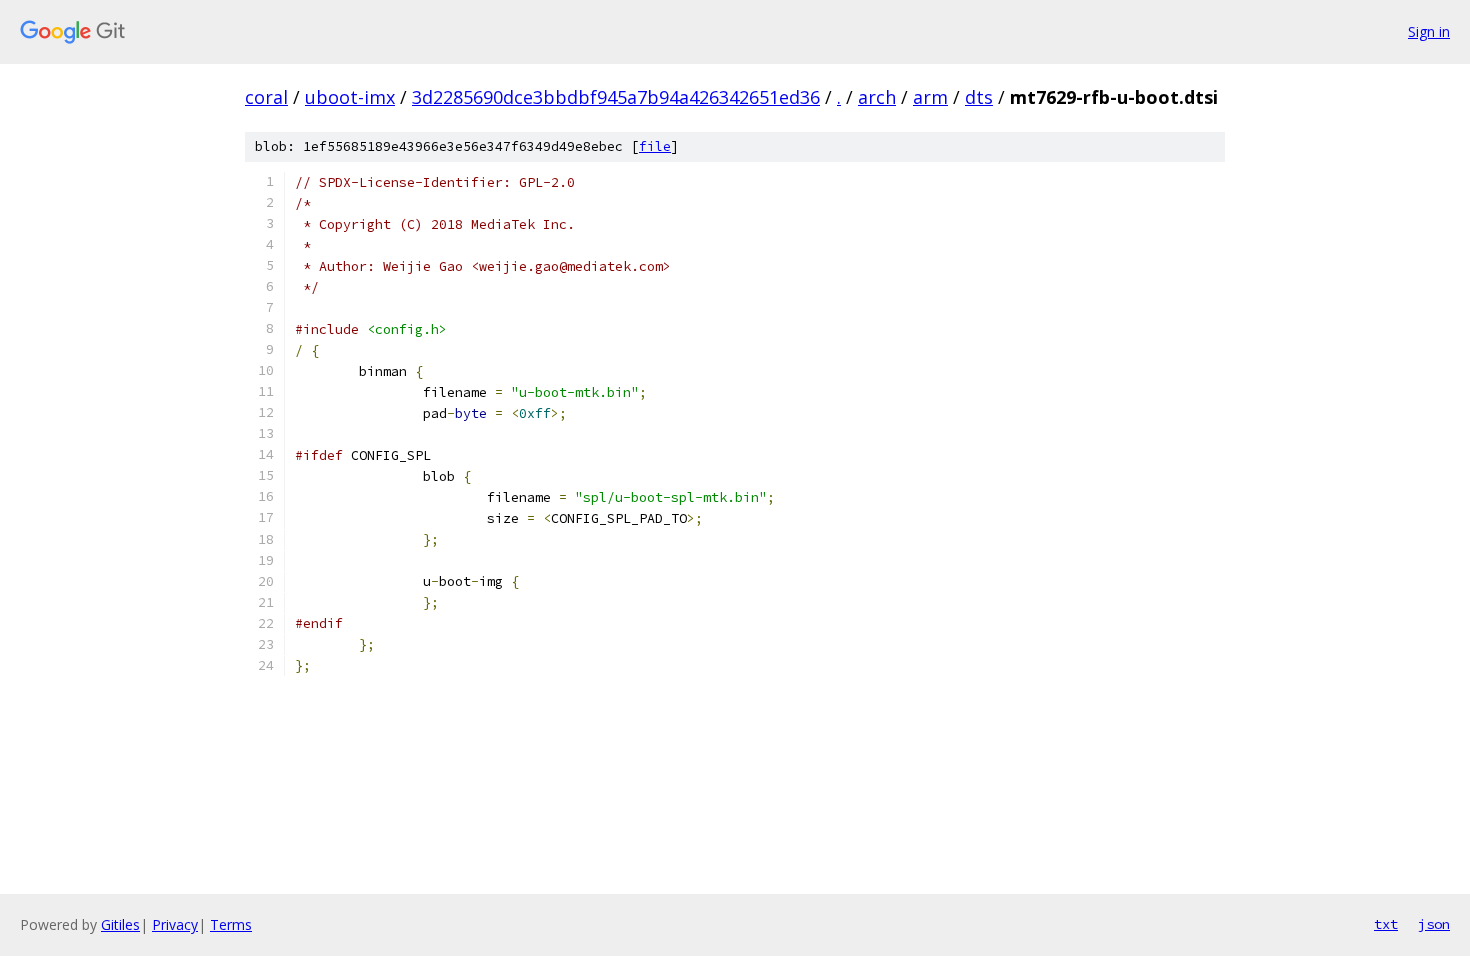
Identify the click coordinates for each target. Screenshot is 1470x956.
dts (979, 97)
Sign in (1429, 31)
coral (266, 97)
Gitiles (120, 924)
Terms (231, 924)
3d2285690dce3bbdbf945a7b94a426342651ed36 (616, 97)
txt (1386, 924)
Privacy (175, 924)
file (655, 146)
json (1434, 924)
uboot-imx (350, 97)
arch (877, 97)
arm (930, 97)
